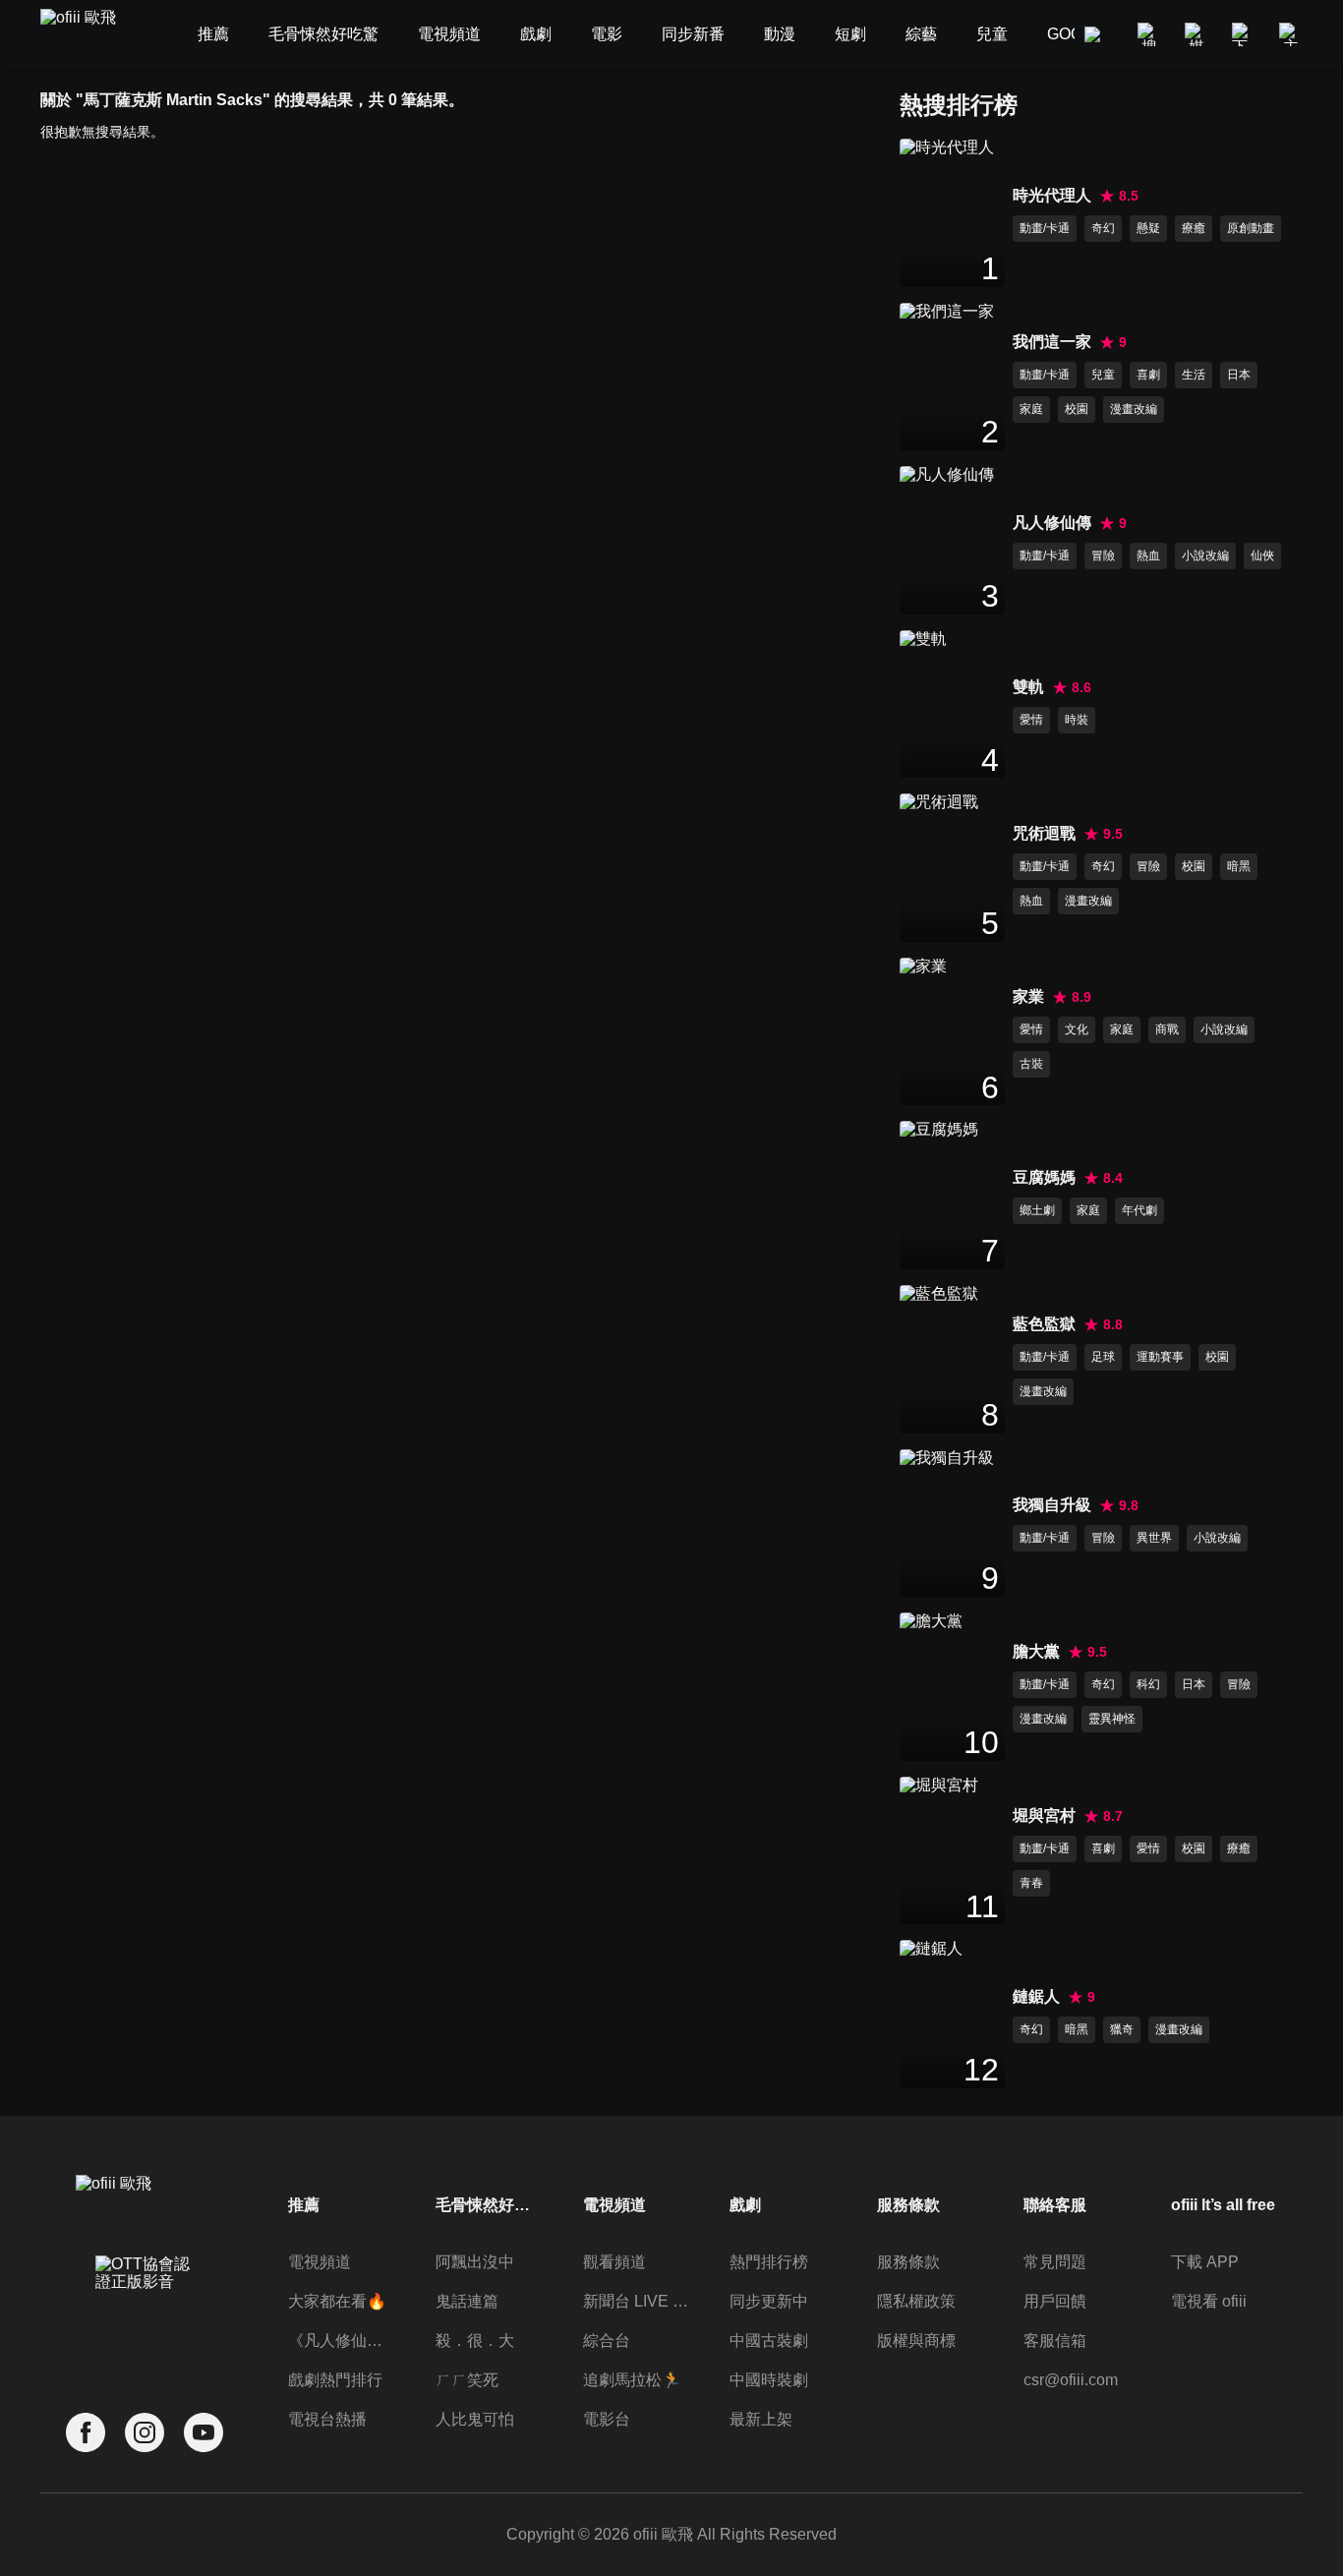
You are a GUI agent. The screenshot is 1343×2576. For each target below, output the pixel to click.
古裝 (1031, 1064)
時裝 (1077, 720)
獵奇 (1122, 2029)
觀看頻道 (614, 2262)
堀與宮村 (1044, 1815)
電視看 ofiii (1209, 2301)
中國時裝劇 (769, 2380)
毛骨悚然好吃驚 (489, 2205)
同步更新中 (769, 2301)
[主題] (1291, 34)
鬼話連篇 (467, 2301)
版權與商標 (916, 2341)
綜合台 (607, 2341)
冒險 (1103, 556)
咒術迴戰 (1044, 833)
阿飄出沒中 (475, 2262)
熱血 (1148, 556)
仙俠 (1262, 556)
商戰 (1167, 1029)
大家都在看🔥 (337, 2301)
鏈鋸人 (1036, 1996)
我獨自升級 (1052, 1505)
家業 (1028, 996)
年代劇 (1139, 1210)
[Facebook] (86, 2433)
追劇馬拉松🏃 (632, 2380)
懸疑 (1148, 228)
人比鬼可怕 (475, 2419)
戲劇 (745, 2205)
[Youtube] (204, 2433)
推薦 (304, 2205)
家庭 (1031, 409)
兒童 (1103, 375)
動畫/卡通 (1045, 228)
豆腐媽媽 (1044, 1177)
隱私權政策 (916, 2301)
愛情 (1031, 720)
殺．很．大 (475, 2341)
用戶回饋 (1055, 2301)
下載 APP (1205, 2262)
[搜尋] (1149, 34)
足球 (1103, 1357)
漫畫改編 (1134, 409)
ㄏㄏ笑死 (467, 2380)
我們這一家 (1052, 342)
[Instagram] (145, 2433)
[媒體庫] (1197, 34)
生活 (1194, 375)
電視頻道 (320, 2262)
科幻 (1148, 1684)
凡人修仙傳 (1052, 523)
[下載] (1244, 34)
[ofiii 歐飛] (89, 35)
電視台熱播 (327, 2419)
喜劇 (1148, 375)
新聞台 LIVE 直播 (636, 2301)
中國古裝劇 (769, 2341)
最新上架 (761, 2419)
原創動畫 (1251, 228)
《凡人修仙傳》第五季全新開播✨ (341, 2341)
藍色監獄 (1044, 1324)
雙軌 (1028, 687)
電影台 (607, 2419)
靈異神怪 (1112, 1719)
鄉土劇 (1037, 1210)
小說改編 (1205, 556)
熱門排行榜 (769, 2262)
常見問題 (1055, 2262)
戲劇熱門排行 (335, 2380)
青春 (1031, 1883)
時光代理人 (1052, 195)
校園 (1077, 409)
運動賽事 (1160, 1357)
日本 (1239, 375)
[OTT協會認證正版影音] (145, 2316)
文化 (1077, 1029)
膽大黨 (1036, 1651)
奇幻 (1103, 228)
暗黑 (1239, 866)
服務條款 (908, 2262)
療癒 (1194, 228)
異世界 (1154, 1538)
